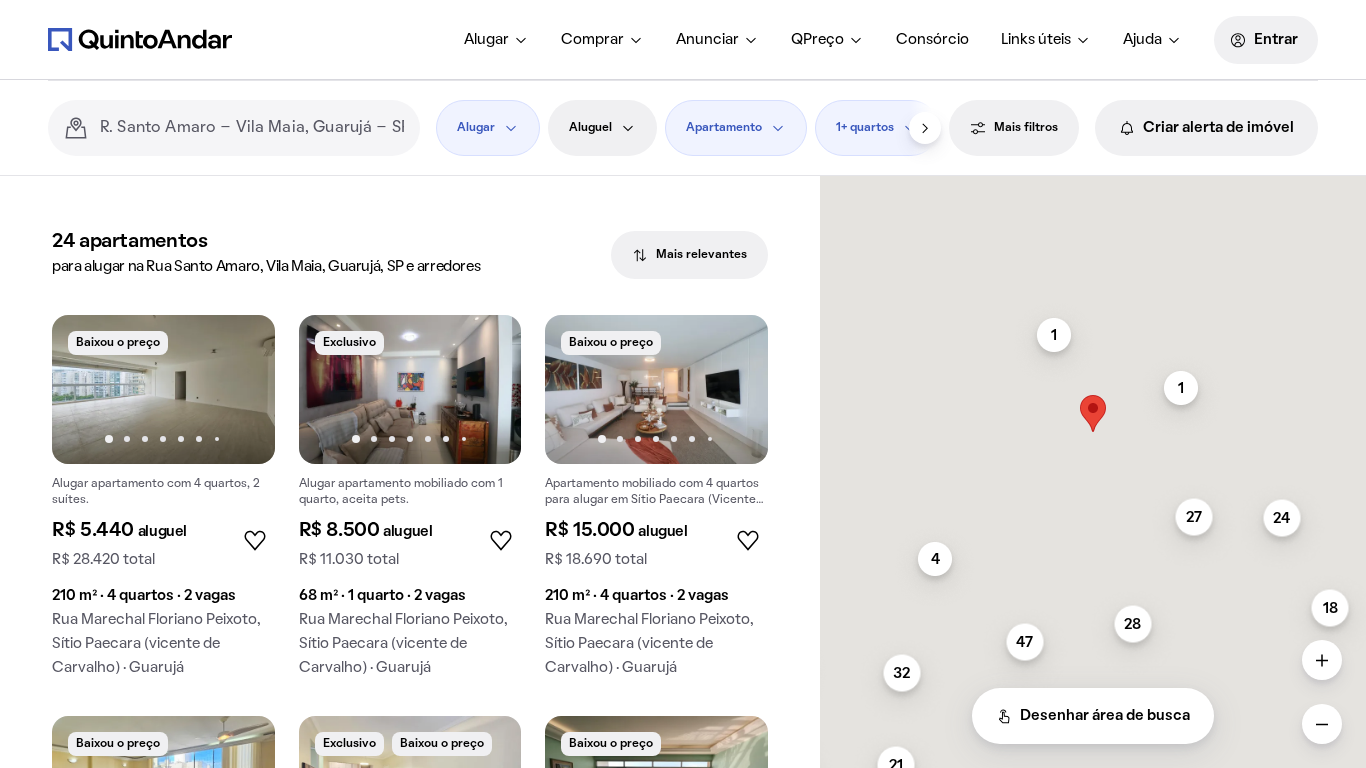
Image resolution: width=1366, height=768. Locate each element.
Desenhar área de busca (1105, 716)
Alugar (486, 40)
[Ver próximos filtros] (925, 128)
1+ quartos (865, 128)
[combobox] (252, 128)
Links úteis (1036, 40)
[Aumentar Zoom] (1322, 660)
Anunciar (707, 40)
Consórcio (932, 40)
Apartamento (724, 128)
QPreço (817, 40)
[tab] (689, 255)
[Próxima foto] (239, 389)
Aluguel (590, 128)
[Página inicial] (140, 39)
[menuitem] (496, 40)
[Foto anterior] (88, 389)
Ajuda (1142, 40)
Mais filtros (1026, 128)
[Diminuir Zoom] (1322, 724)
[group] (163, 503)
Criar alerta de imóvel (1218, 128)
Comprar (592, 40)
